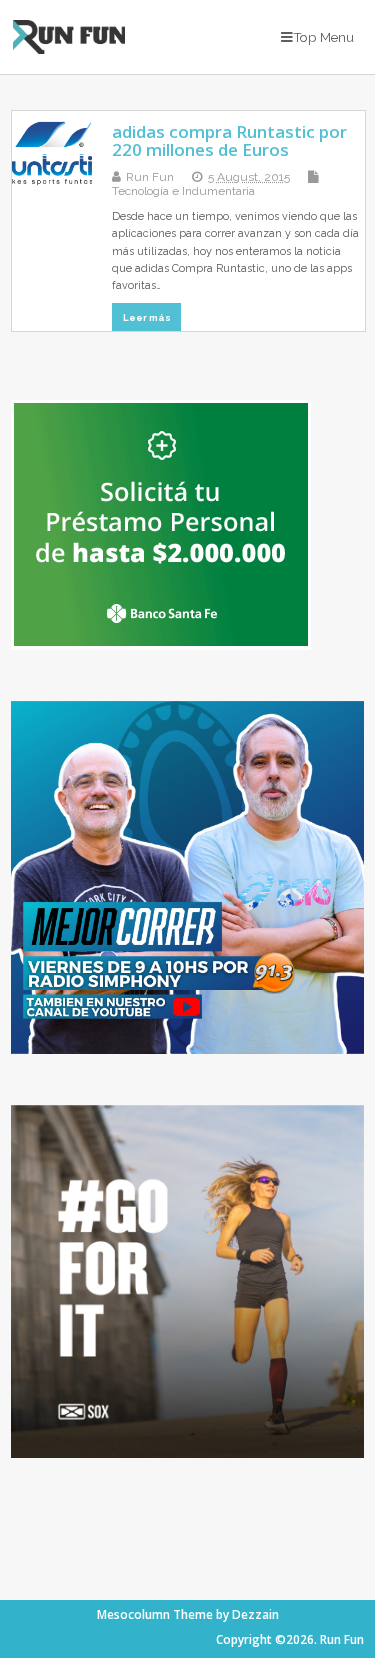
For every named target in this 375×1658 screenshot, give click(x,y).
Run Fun (150, 177)
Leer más (147, 317)
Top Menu (323, 37)
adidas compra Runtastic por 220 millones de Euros (229, 140)
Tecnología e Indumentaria (183, 191)
